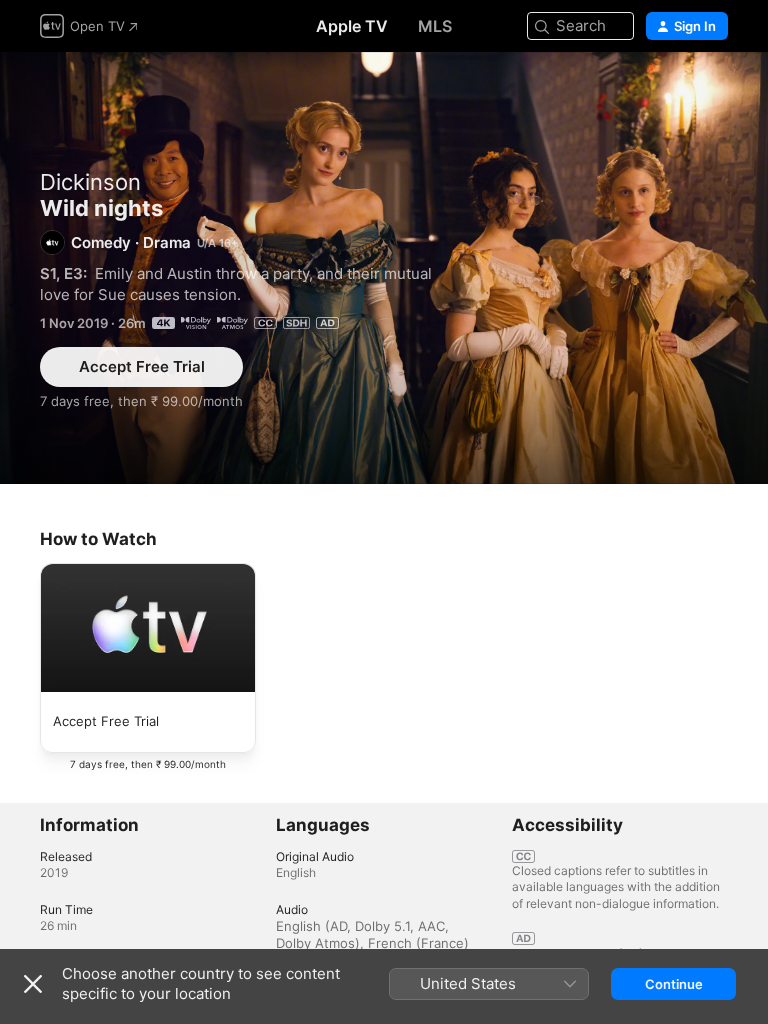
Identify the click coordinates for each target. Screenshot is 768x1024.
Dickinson (90, 182)
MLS (435, 26)
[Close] (33, 984)
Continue (674, 984)
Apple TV (352, 26)
